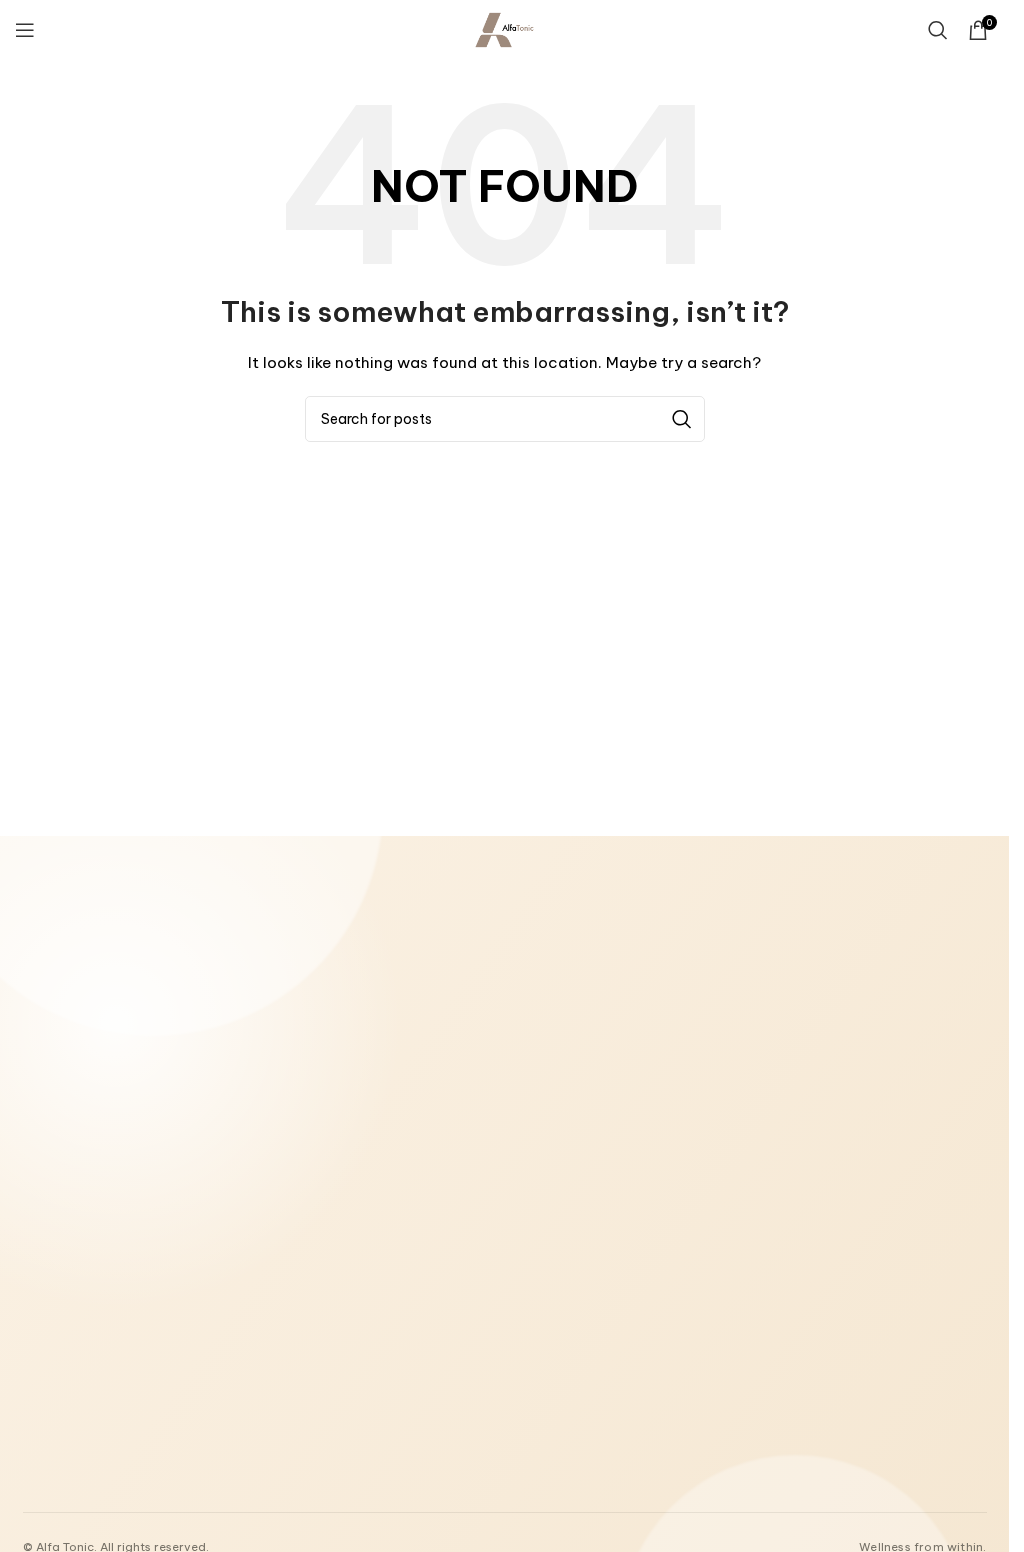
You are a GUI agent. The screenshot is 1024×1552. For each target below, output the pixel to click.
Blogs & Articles (777, 1014)
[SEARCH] (682, 419)
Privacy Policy (471, 1123)
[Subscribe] (427, 1346)
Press (744, 1096)
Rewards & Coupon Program (813, 1041)
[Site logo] (504, 29)
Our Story (758, 987)
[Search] (938, 30)
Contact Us (463, 1014)
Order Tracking (773, 1069)
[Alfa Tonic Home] (143, 996)
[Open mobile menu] (25, 30)
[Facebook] (40, 1455)
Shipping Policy (474, 1096)
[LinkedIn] (124, 1455)
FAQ (740, 1123)
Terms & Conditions (488, 1041)
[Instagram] (82, 1455)
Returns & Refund (479, 1069)
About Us (456, 987)
